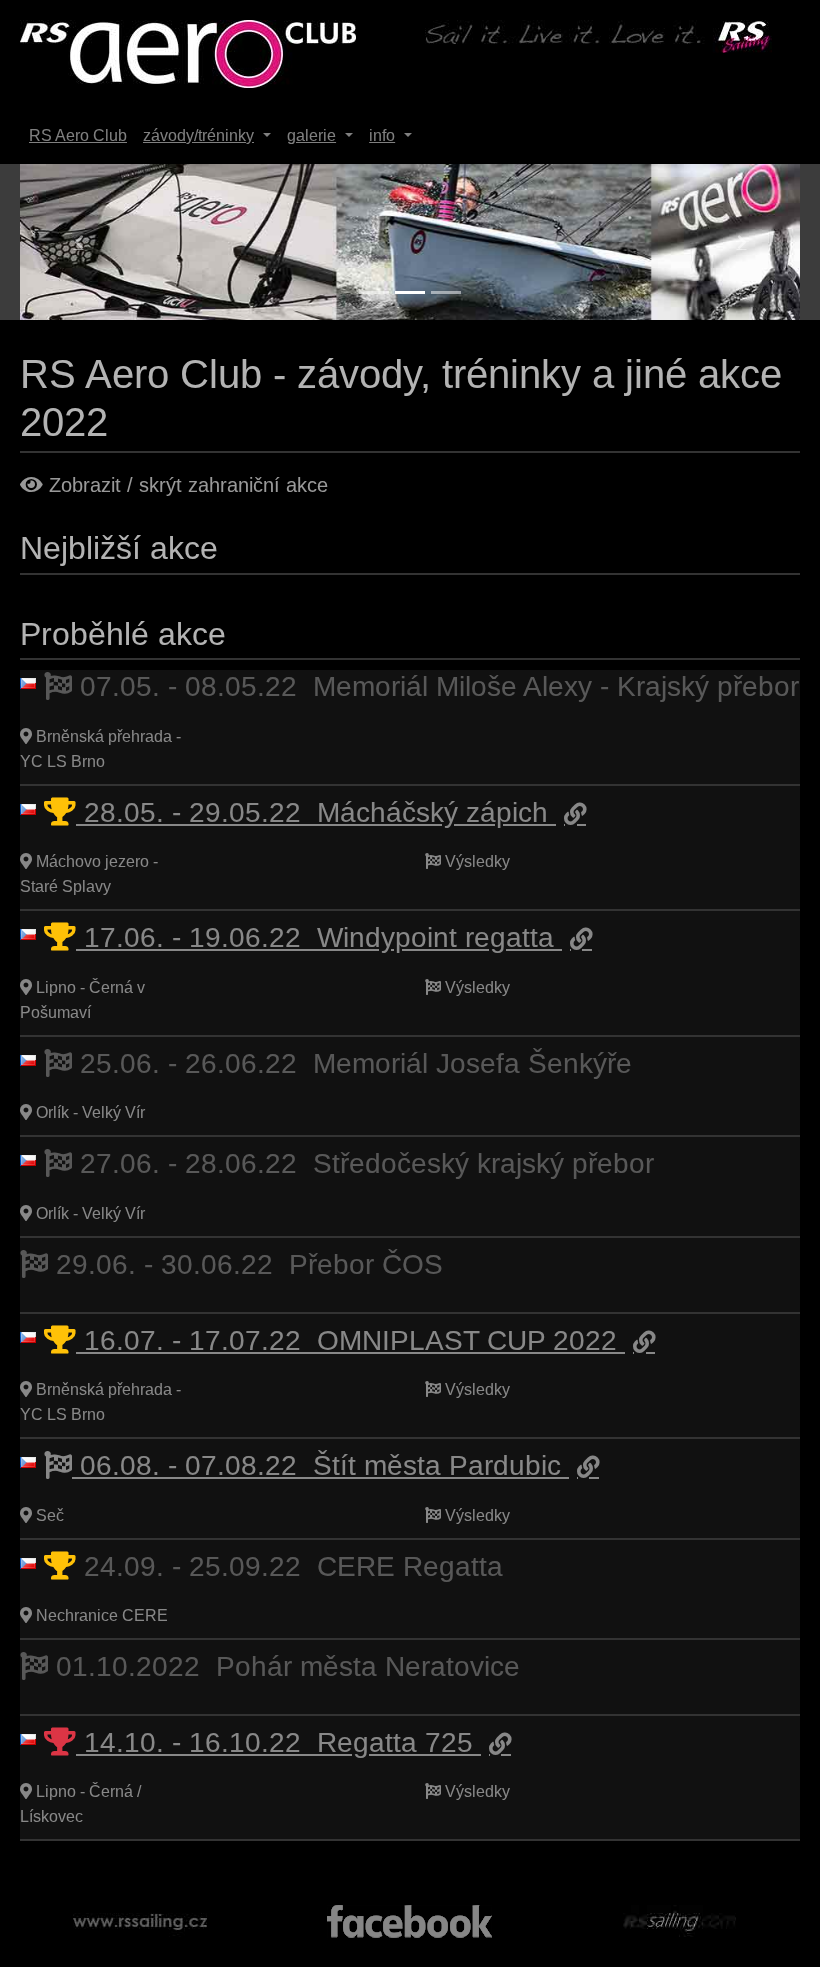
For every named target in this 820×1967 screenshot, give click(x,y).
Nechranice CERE (100, 1615)
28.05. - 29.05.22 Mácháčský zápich (316, 812)
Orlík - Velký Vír (88, 1112)
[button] (78, 242)
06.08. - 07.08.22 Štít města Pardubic (320, 1465)
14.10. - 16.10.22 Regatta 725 (278, 1742)
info (382, 135)
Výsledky (475, 861)
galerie (311, 135)
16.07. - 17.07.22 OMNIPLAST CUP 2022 (350, 1340)
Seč (48, 1515)
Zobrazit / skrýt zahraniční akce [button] (185, 485)
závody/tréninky (198, 135)
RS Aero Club (78, 135)
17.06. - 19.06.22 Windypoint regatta (319, 937)
